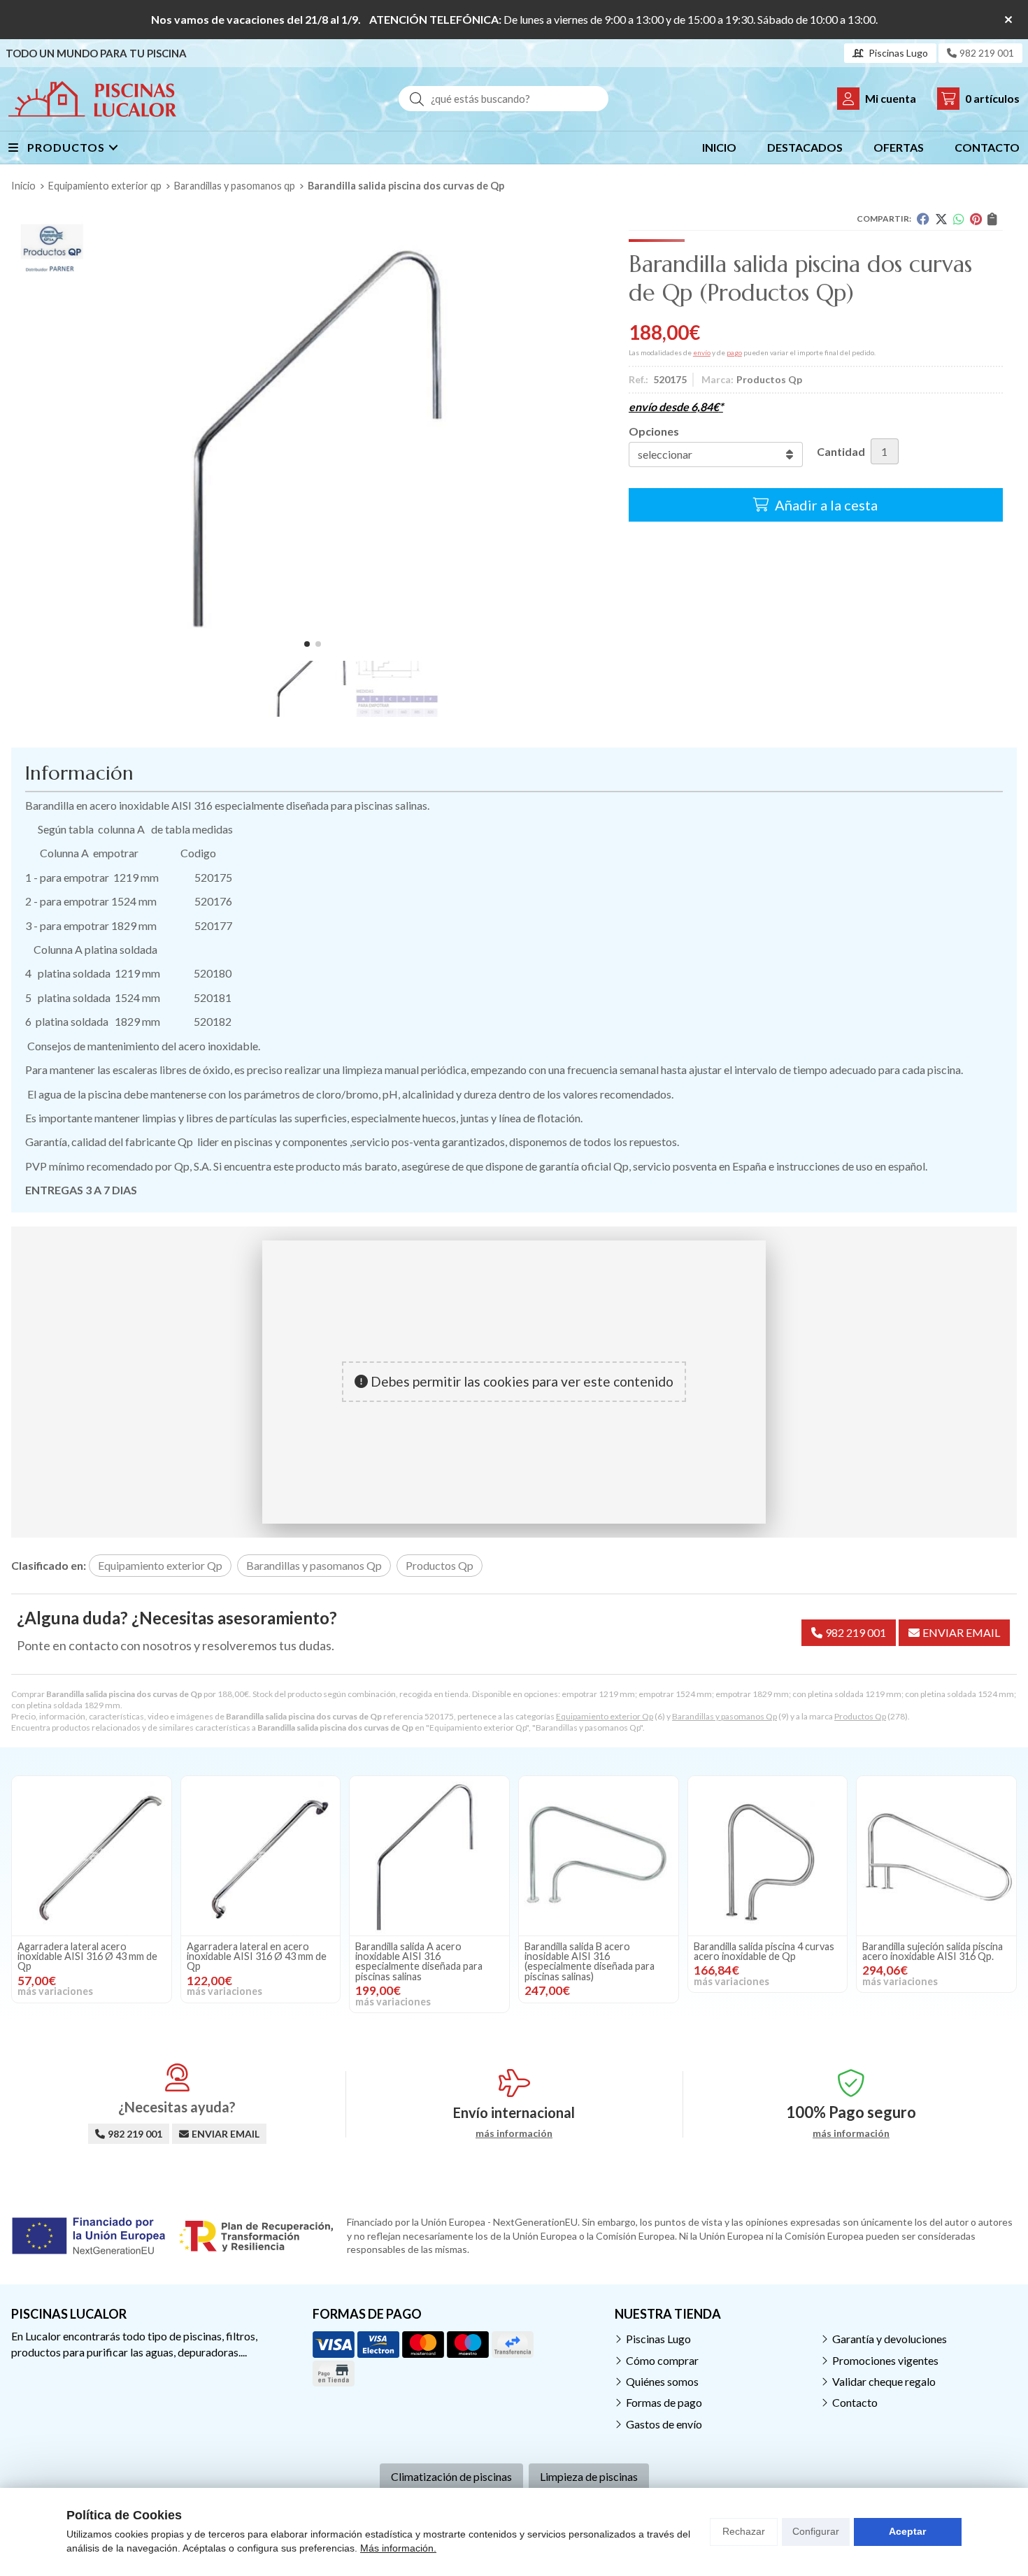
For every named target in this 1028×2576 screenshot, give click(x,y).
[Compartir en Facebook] (923, 219)
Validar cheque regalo (884, 2381)
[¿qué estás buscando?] (504, 98)
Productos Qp (860, 1716)
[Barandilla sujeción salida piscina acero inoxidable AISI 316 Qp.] (936, 1856)
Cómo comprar (662, 2360)
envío (702, 352)
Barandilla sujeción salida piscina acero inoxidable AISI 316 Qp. (933, 1951)
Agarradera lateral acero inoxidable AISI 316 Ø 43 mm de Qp (87, 1956)
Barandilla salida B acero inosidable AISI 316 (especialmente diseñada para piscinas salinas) (590, 1961)
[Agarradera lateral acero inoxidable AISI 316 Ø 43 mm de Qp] (92, 1856)
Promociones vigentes (885, 2360)
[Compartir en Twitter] (941, 219)
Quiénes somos (662, 2381)
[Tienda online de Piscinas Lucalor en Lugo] (92, 99)
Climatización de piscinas (451, 2476)
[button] (307, 644)
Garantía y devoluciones (890, 2339)
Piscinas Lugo (658, 2339)
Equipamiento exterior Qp (605, 1716)
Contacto (855, 2402)
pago (734, 352)
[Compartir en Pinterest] (976, 219)
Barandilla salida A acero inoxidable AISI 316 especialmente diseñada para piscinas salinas (419, 1961)
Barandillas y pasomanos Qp (724, 1716)
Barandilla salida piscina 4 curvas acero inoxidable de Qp (764, 1951)
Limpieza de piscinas (589, 2476)
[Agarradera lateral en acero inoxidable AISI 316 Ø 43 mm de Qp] (261, 1856)
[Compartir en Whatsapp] (959, 219)
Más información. (398, 2548)
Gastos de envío (664, 2424)
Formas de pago (664, 2402)
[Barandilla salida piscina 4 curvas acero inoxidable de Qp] (768, 1856)
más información (514, 2133)
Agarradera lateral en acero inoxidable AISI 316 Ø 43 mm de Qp (257, 1956)
